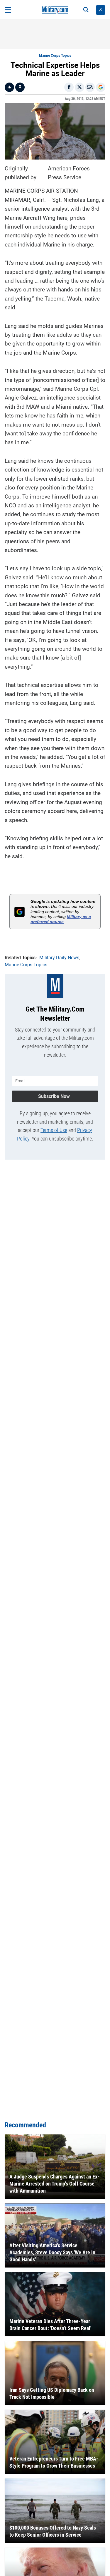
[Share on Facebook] (69, 87)
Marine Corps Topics (55, 56)
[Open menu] (8, 10)
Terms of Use (54, 1130)
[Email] (90, 87)
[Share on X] (79, 87)
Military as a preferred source (61, 919)
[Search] (86, 10)
